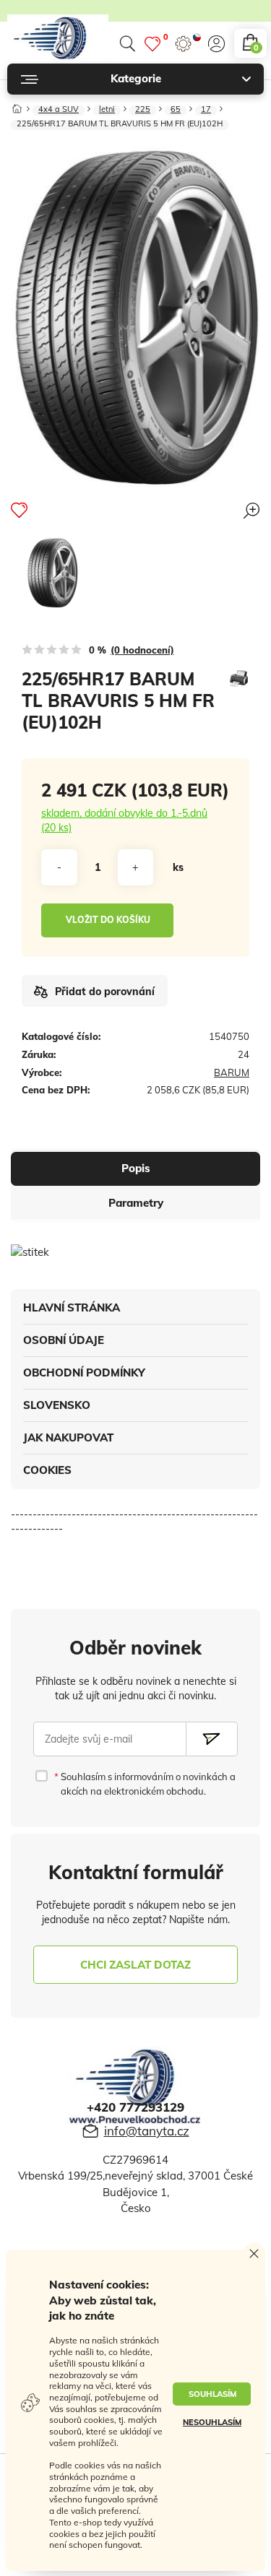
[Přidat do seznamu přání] (19, 510)
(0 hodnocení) (142, 650)
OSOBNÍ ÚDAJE (64, 1340)
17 (206, 110)
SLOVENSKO (57, 1405)
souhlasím (212, 2394)
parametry (136, 1203)
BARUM (232, 1072)
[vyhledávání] (127, 44)
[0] (152, 44)
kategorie (136, 78)
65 (176, 110)
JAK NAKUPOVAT (68, 1437)
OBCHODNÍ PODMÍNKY (84, 1372)
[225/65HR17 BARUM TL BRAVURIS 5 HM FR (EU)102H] (52, 573)
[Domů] (17, 106)
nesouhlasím (212, 2422)
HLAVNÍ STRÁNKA (72, 1307)
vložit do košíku (108, 920)
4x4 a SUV (59, 110)
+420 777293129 (135, 2107)
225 (143, 110)
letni (107, 110)
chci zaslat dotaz (135, 1965)
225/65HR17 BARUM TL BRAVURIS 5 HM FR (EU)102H (120, 124)
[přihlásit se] (216, 44)
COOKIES (47, 1470)
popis (136, 1168)
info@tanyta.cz (147, 2131)
